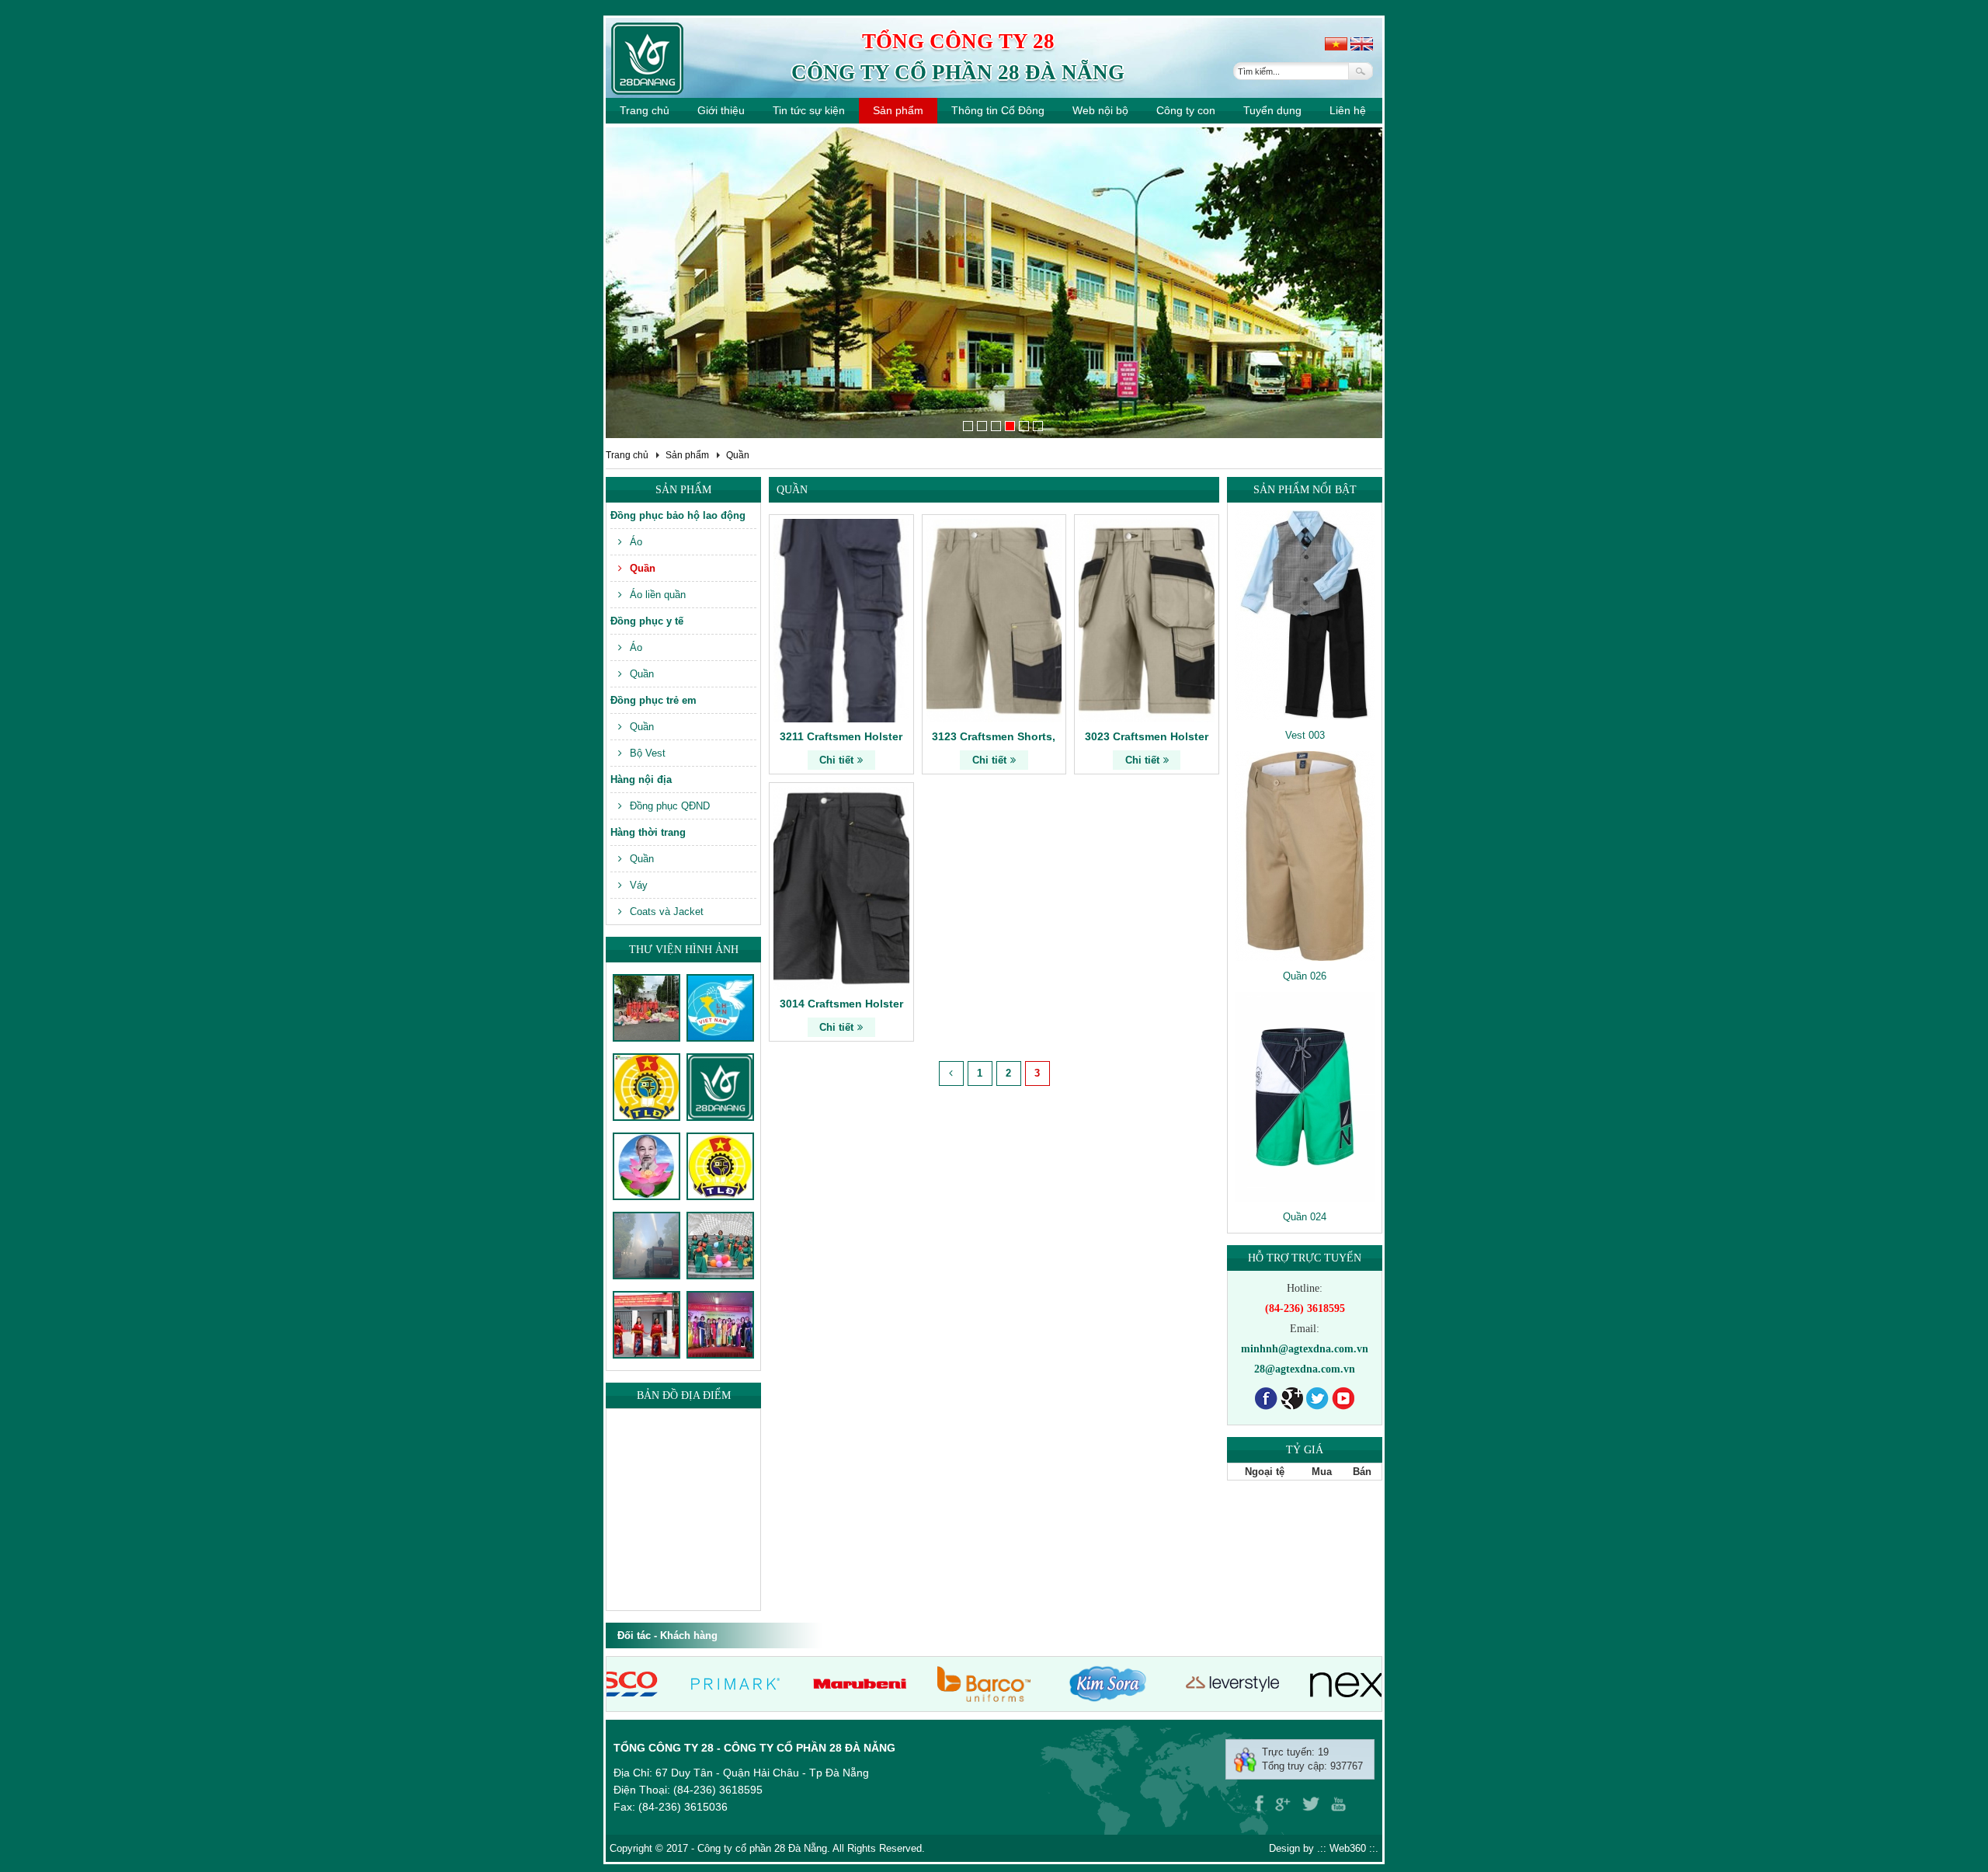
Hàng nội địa (641, 779)
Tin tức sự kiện (809, 110)
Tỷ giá (1305, 1450)
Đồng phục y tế (647, 621)
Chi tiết (836, 760)
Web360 (1348, 1848)
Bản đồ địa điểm (684, 1395)
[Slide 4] (1010, 426)
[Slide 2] (982, 426)
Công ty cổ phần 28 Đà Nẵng (958, 72)
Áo (636, 542)
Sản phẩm (898, 110)
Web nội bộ (1100, 110)
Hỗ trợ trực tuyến (1305, 1258)
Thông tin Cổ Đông (998, 110)
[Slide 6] (1038, 426)
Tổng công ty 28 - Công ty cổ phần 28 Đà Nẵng (754, 1748)
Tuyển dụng (1272, 110)
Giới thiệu (721, 110)
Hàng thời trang (648, 832)
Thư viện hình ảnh (684, 950)
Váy (639, 885)
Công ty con (1186, 110)
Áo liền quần (658, 595)
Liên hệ (1348, 110)
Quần (738, 455)
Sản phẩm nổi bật (1305, 490)
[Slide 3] (996, 426)
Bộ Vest (648, 753)
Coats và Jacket (667, 912)
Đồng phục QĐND (670, 806)
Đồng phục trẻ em (653, 700)
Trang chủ (645, 110)
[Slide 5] (1024, 426)
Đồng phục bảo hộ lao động (678, 515)
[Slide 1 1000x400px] (968, 426)
